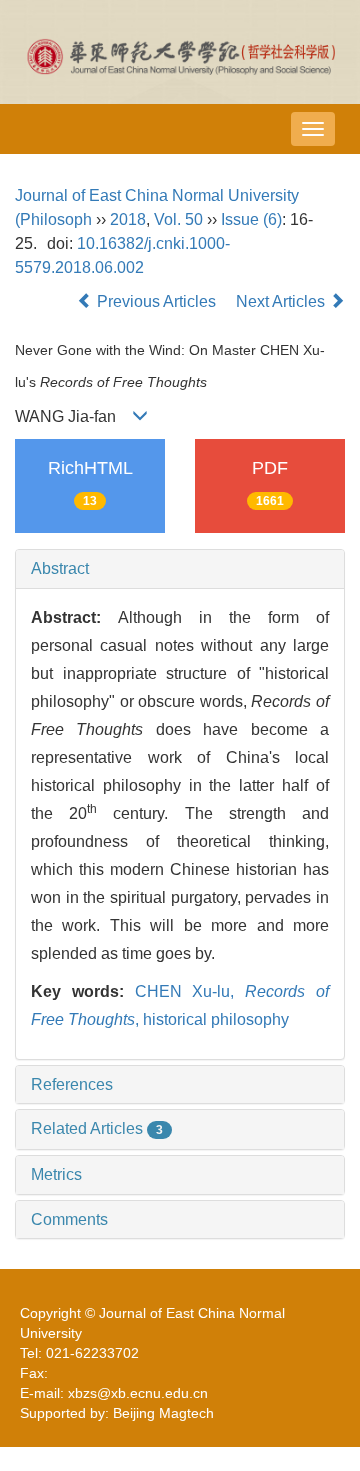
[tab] (180, 569)
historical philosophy (216, 1019)
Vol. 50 (178, 219)
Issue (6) (251, 219)
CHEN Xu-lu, (190, 991)
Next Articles (282, 301)
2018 (128, 219)
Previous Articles (156, 301)
